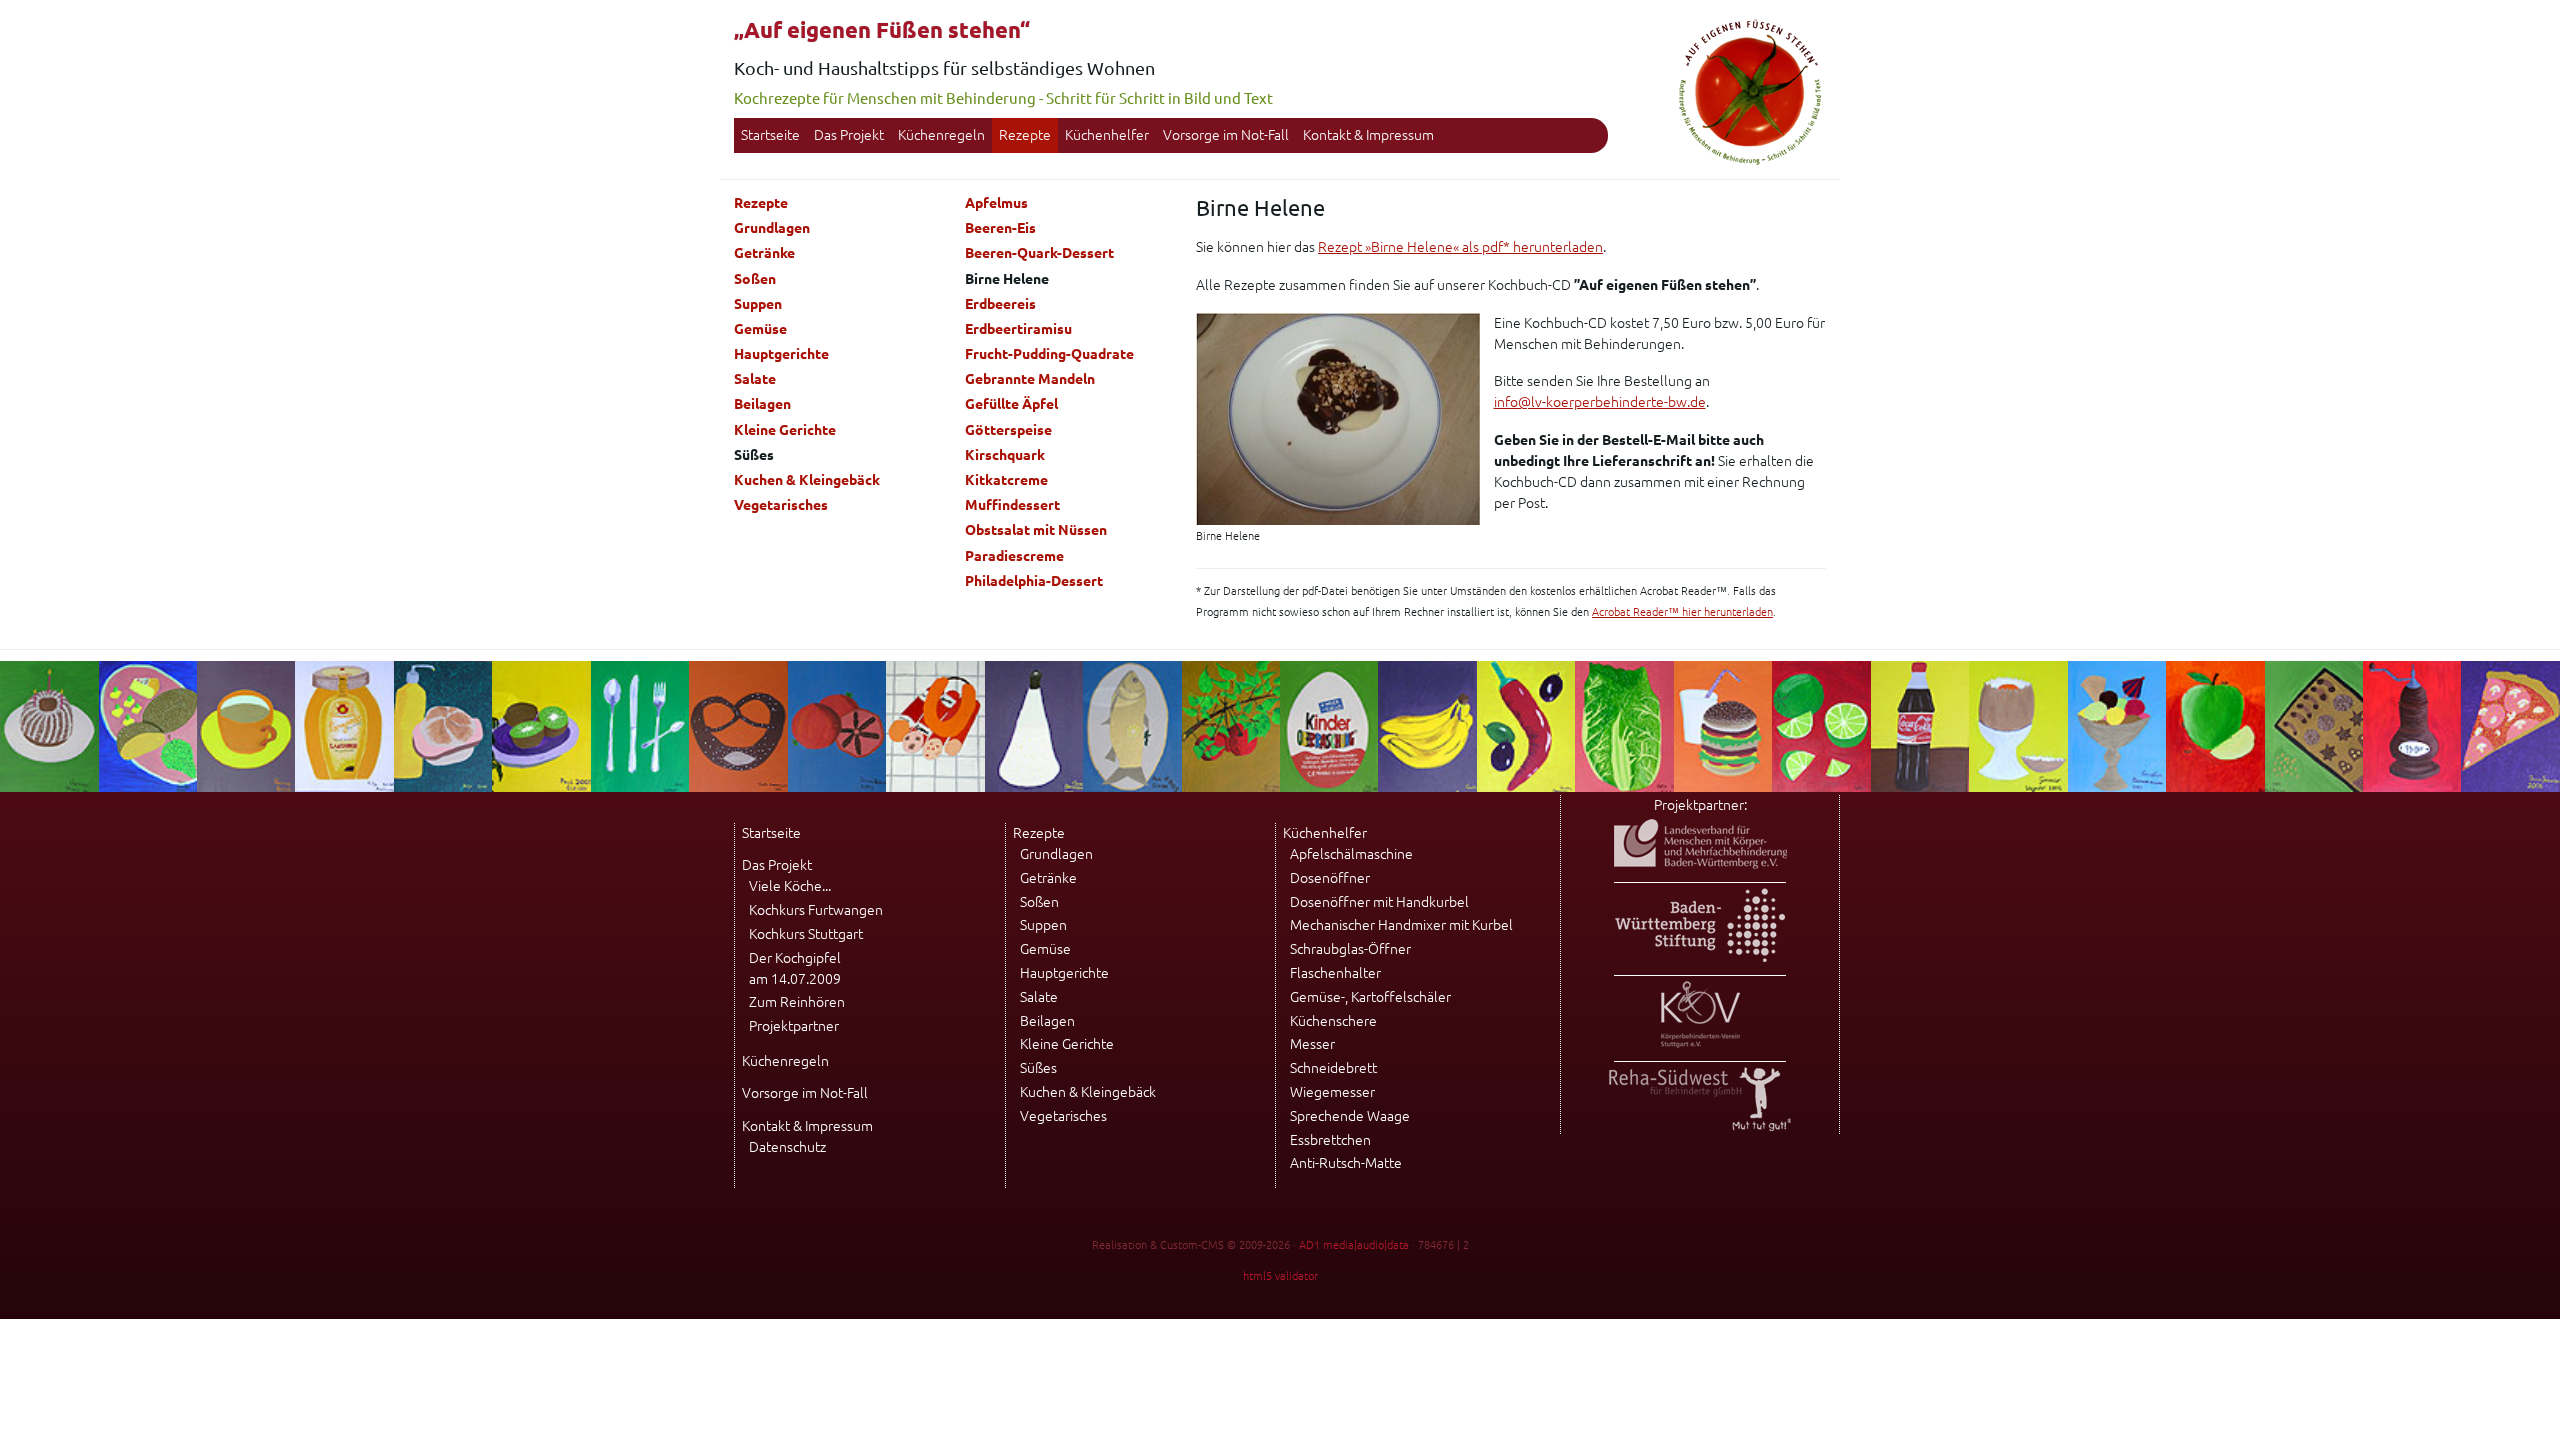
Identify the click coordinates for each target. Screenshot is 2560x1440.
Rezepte (1025, 135)
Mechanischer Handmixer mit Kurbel (1401, 925)
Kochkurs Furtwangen (816, 910)
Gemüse (760, 329)
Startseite (770, 135)
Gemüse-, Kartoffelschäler (1370, 997)
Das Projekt (849, 135)
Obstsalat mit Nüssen (1036, 530)
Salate (755, 379)
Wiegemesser (1332, 1092)
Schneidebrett (1333, 1068)
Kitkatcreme (1006, 480)
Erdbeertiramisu (1018, 329)
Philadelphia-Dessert (1034, 581)
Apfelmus (996, 203)
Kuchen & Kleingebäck (807, 480)
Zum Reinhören (797, 1002)
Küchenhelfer (1107, 135)
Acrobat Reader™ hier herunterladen (1682, 612)
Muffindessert (1012, 505)
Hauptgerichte (781, 354)
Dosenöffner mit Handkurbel (1379, 902)
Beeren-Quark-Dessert (1039, 253)
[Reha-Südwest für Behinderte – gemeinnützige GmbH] (1700, 1126)
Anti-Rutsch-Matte (1346, 1163)
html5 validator (1280, 1276)
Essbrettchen (1330, 1140)
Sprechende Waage (1350, 1116)
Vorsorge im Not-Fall (1226, 135)
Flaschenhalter (1335, 973)
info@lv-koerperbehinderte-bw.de (1600, 402)
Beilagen (762, 404)
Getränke (764, 253)
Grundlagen (772, 228)
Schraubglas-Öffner (1350, 949)
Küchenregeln (941, 135)
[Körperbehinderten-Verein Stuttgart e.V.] (1700, 1043)
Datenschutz (787, 1147)
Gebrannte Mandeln (1030, 379)
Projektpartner (794, 1026)
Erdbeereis (1000, 304)
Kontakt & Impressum (1368, 135)
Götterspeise (1008, 430)
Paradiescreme (1014, 556)
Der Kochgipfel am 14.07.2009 (795, 968)
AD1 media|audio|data (1354, 1245)
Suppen (758, 304)
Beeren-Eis (1000, 228)
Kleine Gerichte (785, 430)
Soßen (755, 279)
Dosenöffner (1330, 878)
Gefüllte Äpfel (1011, 404)
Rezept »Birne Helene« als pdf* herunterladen (1460, 247)
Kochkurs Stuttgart (806, 934)
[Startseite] (1750, 162)
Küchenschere (1333, 1021)
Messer (1312, 1044)
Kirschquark (1005, 455)
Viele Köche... (790, 886)
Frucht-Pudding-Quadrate (1049, 354)
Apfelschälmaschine (1351, 854)
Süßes (1038, 1068)
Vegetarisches (781, 505)
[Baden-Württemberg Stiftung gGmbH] (1700, 957)
